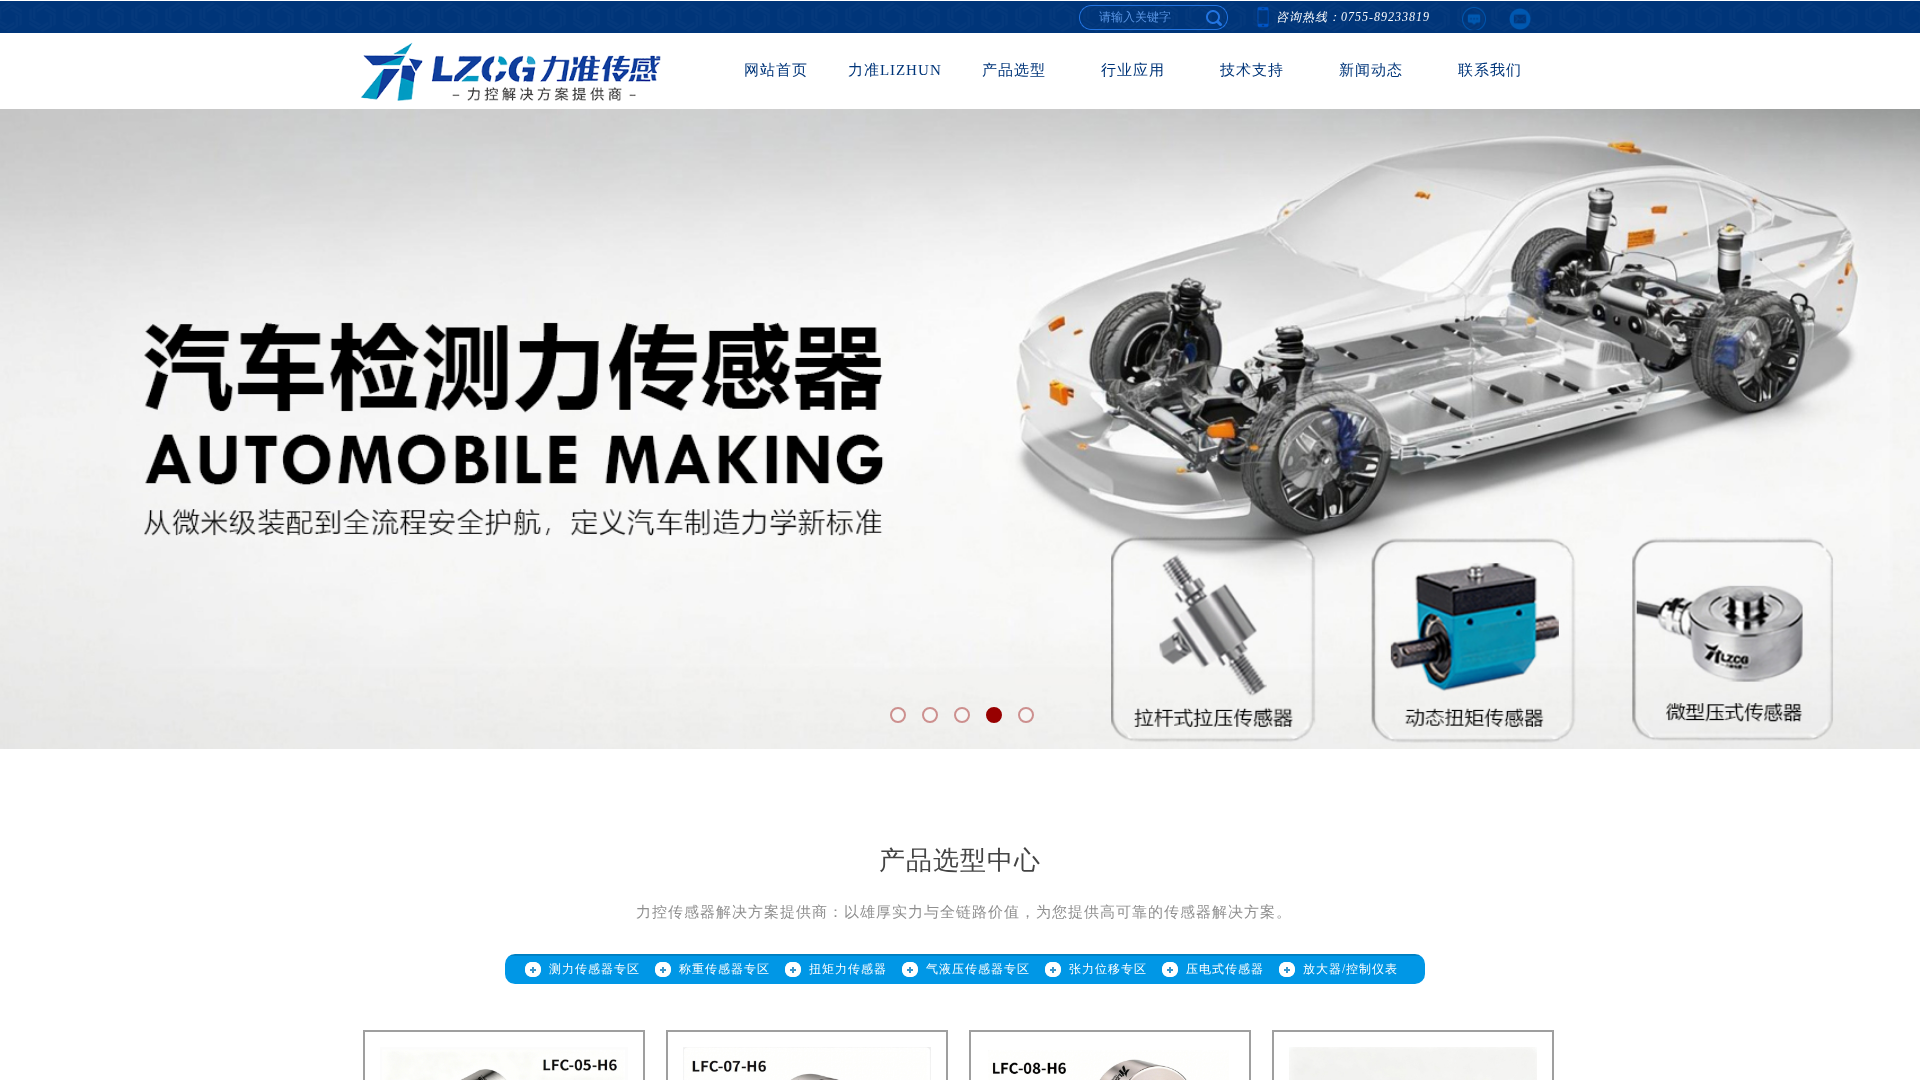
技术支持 (1252, 70)
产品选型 (1014, 70)
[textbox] (1215, 17)
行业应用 (1133, 70)
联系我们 (1490, 70)
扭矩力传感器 (848, 969)
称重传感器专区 (724, 969)
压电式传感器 (1225, 969)
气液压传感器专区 (978, 969)
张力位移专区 (1108, 969)
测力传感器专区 (594, 969)
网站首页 (776, 70)
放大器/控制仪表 (1350, 969)
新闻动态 (1371, 70)
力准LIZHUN (895, 70)
